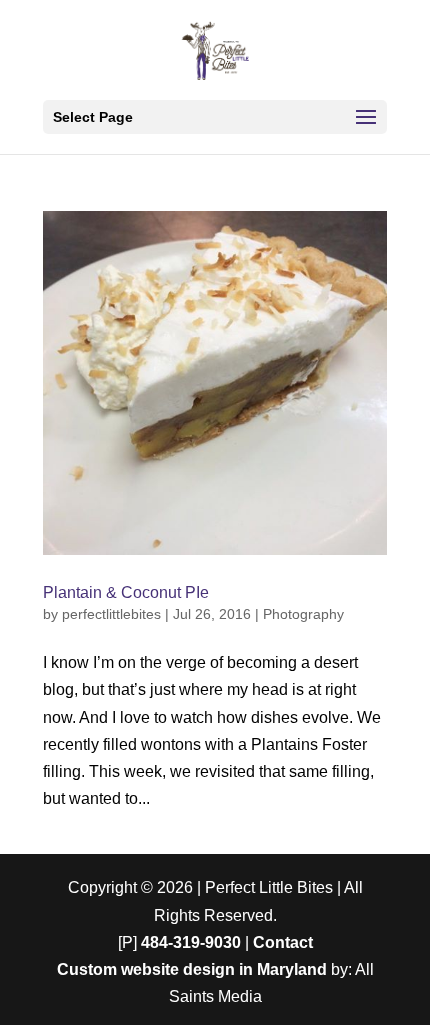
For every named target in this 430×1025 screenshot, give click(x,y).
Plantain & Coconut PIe (126, 592)
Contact (283, 942)
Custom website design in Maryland (192, 969)
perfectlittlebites (111, 614)
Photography (303, 614)
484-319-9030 (191, 942)
